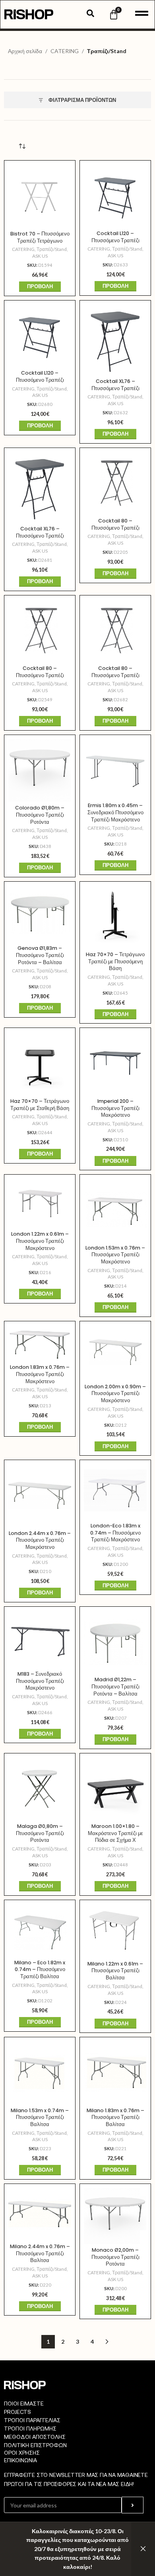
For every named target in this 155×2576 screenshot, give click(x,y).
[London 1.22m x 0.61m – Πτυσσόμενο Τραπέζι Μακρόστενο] (40, 1203)
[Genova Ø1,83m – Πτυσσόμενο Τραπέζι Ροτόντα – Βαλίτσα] (40, 914)
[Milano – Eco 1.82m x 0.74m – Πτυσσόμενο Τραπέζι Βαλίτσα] (40, 1930)
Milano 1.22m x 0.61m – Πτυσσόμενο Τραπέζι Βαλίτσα (115, 1971)
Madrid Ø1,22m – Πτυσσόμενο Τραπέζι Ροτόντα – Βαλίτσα (115, 1686)
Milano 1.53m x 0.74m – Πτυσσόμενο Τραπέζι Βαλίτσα (40, 2117)
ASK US (40, 256)
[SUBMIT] (133, 2505)
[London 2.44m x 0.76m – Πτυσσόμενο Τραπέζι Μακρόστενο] (40, 1495)
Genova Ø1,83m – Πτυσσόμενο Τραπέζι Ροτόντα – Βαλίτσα (40, 955)
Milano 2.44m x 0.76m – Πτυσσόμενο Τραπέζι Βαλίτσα (40, 2253)
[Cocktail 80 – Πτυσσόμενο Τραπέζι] (115, 483)
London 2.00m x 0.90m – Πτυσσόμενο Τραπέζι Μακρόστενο (115, 1393)
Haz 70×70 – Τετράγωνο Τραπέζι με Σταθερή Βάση (40, 1105)
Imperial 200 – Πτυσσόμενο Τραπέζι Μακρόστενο (115, 1108)
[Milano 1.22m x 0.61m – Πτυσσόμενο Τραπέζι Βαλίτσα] (115, 1931)
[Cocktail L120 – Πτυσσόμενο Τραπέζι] (115, 196)
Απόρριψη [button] (143, 2549)
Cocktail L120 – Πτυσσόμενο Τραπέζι (115, 237)
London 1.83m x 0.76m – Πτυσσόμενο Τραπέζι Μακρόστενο (40, 1374)
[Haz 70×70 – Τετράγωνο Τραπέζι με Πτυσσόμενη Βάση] (115, 917)
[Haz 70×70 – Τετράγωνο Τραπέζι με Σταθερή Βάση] (40, 1063)
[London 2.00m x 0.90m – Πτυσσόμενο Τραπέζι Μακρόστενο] (115, 1353)
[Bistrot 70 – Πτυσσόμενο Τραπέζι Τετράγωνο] (40, 196)
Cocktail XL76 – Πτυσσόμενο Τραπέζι (115, 385)
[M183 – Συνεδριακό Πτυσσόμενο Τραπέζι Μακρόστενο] (40, 1639)
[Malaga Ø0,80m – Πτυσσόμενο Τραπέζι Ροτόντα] (40, 1789)
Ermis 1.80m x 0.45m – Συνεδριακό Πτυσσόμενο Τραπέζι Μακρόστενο (115, 812)
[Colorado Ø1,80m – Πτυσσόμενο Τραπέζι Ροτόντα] (40, 770)
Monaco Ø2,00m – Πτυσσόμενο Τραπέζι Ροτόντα (115, 2257)
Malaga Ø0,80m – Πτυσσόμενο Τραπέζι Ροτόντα (40, 1833)
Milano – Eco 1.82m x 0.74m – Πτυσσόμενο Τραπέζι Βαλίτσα (40, 1969)
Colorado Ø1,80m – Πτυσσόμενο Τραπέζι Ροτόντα (40, 815)
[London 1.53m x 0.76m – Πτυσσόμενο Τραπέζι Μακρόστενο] (115, 1210)
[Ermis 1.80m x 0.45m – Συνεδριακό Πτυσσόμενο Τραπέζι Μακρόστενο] (115, 769)
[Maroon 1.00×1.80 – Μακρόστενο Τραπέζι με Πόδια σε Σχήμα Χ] (115, 1789)
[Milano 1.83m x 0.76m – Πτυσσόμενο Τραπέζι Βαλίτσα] (115, 2073)
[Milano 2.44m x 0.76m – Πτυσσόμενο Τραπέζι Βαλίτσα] (40, 2214)
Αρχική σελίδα (25, 51)
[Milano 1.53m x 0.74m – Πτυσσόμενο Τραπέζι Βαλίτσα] (40, 2073)
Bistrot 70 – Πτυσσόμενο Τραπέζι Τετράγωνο (40, 237)
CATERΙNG (65, 51)
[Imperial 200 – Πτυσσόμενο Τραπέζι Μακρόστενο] (115, 1063)
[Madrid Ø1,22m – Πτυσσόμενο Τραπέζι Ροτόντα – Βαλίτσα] (115, 1642)
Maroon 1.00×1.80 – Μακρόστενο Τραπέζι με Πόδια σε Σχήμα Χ (115, 1833)
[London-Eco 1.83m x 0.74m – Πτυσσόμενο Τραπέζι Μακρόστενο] (115, 1492)
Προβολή (40, 286)
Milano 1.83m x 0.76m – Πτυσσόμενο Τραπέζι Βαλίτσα (115, 2117)
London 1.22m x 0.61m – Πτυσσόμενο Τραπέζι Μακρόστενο (40, 1241)
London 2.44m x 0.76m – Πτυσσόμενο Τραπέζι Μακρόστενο (40, 1540)
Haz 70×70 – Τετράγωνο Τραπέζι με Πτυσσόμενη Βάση (115, 961)
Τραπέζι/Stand (52, 249)
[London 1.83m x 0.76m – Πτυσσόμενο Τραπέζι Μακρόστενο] (40, 1343)
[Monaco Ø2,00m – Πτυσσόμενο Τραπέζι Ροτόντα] (115, 2216)
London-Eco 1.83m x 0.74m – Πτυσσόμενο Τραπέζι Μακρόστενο (115, 1533)
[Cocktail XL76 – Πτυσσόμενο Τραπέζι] (115, 340)
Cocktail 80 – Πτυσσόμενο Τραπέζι (115, 524)
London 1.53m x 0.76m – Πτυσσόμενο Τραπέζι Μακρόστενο (115, 1255)
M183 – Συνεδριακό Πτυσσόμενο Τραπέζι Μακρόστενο (40, 1681)
